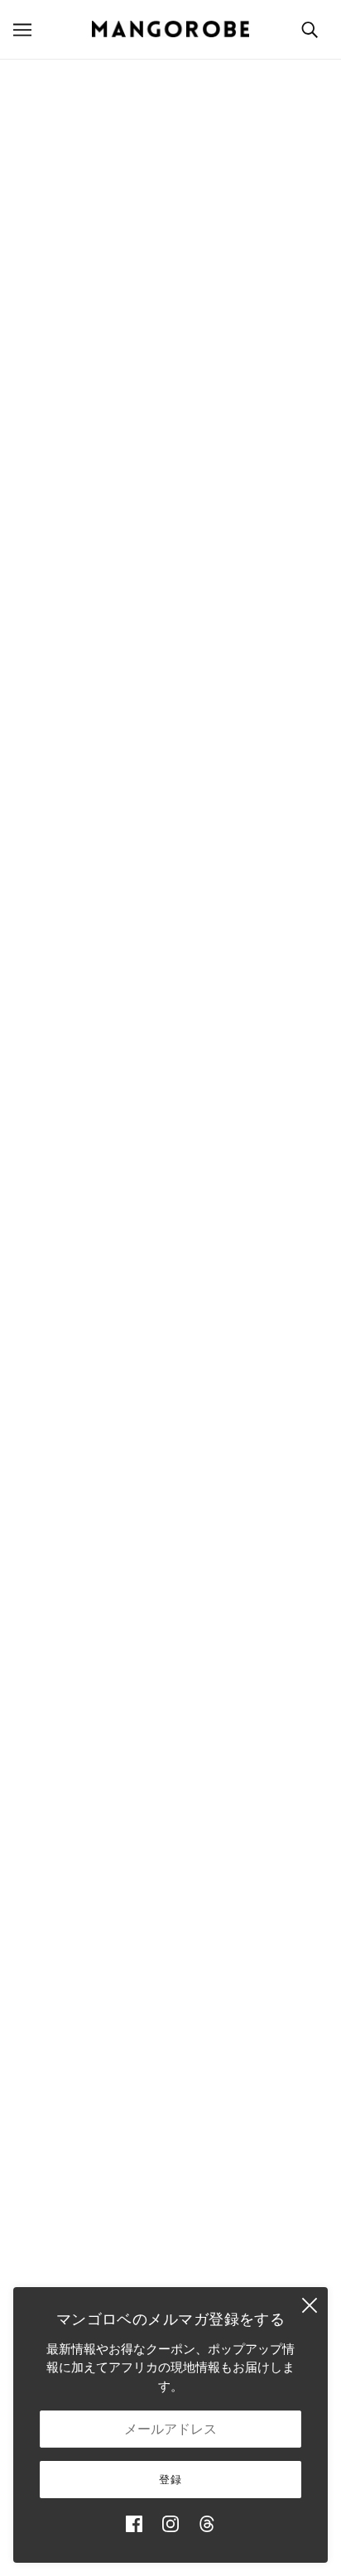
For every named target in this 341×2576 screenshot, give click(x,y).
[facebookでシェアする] (96, 1479)
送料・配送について (171, 2237)
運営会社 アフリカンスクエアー (170, 1642)
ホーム (34, 77)
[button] (238, 1479)
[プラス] (208, 832)
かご (170, 1879)
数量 (170, 800)
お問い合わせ (170, 2156)
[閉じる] (310, 2305)
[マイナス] (134, 832)
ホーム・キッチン (170, 1929)
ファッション (170, 1903)
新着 (170, 1853)
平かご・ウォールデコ (75, 1239)
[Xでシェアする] (131, 1479)
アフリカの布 (170, 2004)
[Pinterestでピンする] (166, 1479)
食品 (170, 2055)
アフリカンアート (170, 2030)
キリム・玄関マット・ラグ (170, 1980)
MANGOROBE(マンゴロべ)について (171, 1616)
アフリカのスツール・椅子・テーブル (171, 1954)
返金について (170, 2262)
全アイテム (171, 2105)
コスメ (171, 2081)
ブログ (171, 2131)
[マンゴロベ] (170, 29)
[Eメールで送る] (202, 1479)
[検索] (310, 29)
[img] (134, 2524)
